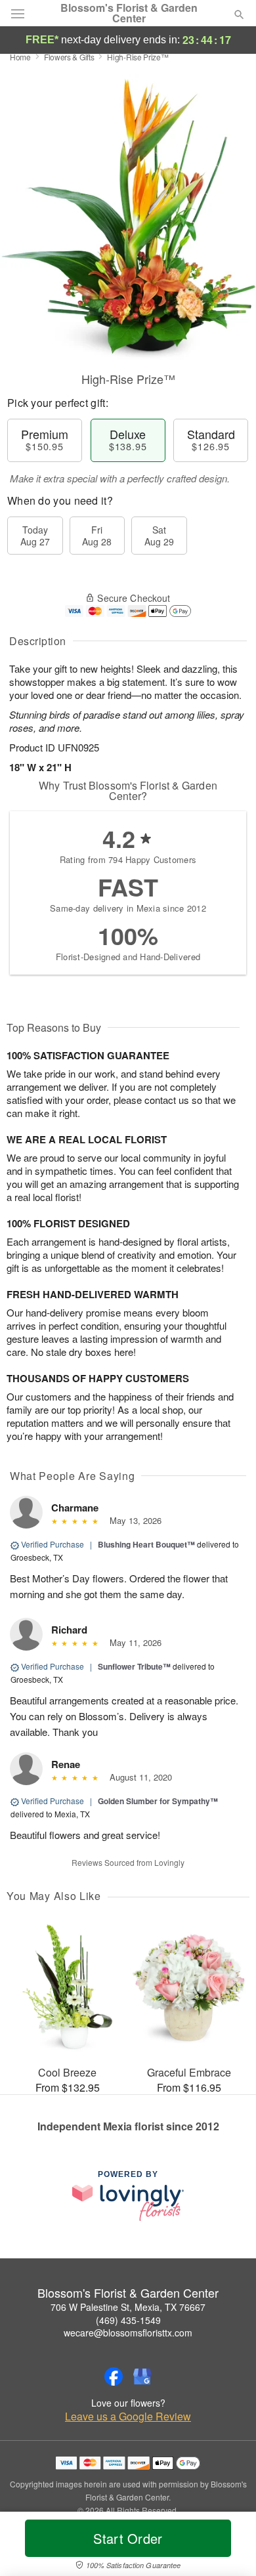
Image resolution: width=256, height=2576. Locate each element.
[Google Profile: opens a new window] (142, 2376)
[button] (228, 2546)
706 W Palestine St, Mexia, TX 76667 (128, 2307)
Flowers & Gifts (69, 57)
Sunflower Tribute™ (134, 1666)
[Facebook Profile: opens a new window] (114, 2376)
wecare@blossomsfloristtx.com (128, 2333)
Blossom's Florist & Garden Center (129, 13)
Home (20, 57)
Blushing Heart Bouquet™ (146, 1544)
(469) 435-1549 (128, 2320)
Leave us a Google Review (128, 2417)
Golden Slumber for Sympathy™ (158, 1801)
